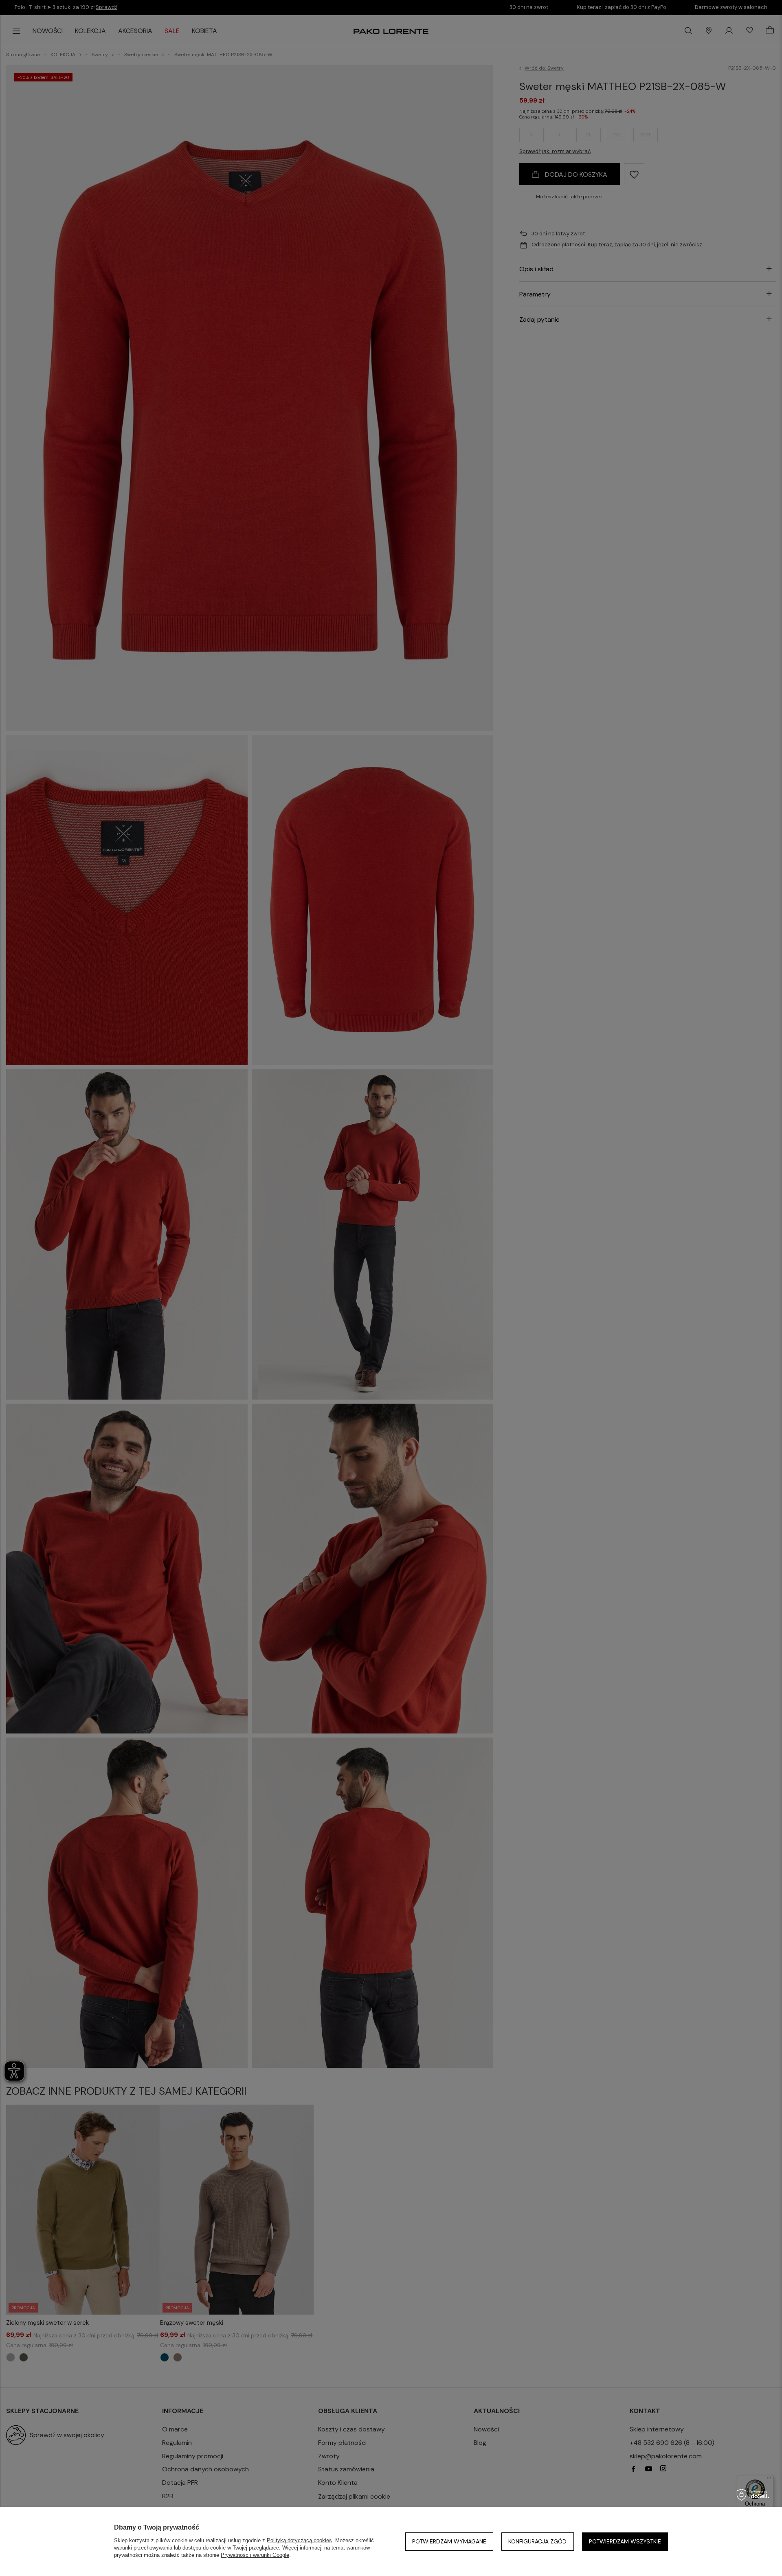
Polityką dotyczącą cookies (299, 2540)
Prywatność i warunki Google (255, 2555)
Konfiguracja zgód (537, 2541)
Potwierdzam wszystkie (625, 2541)
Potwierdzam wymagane (449, 2541)
